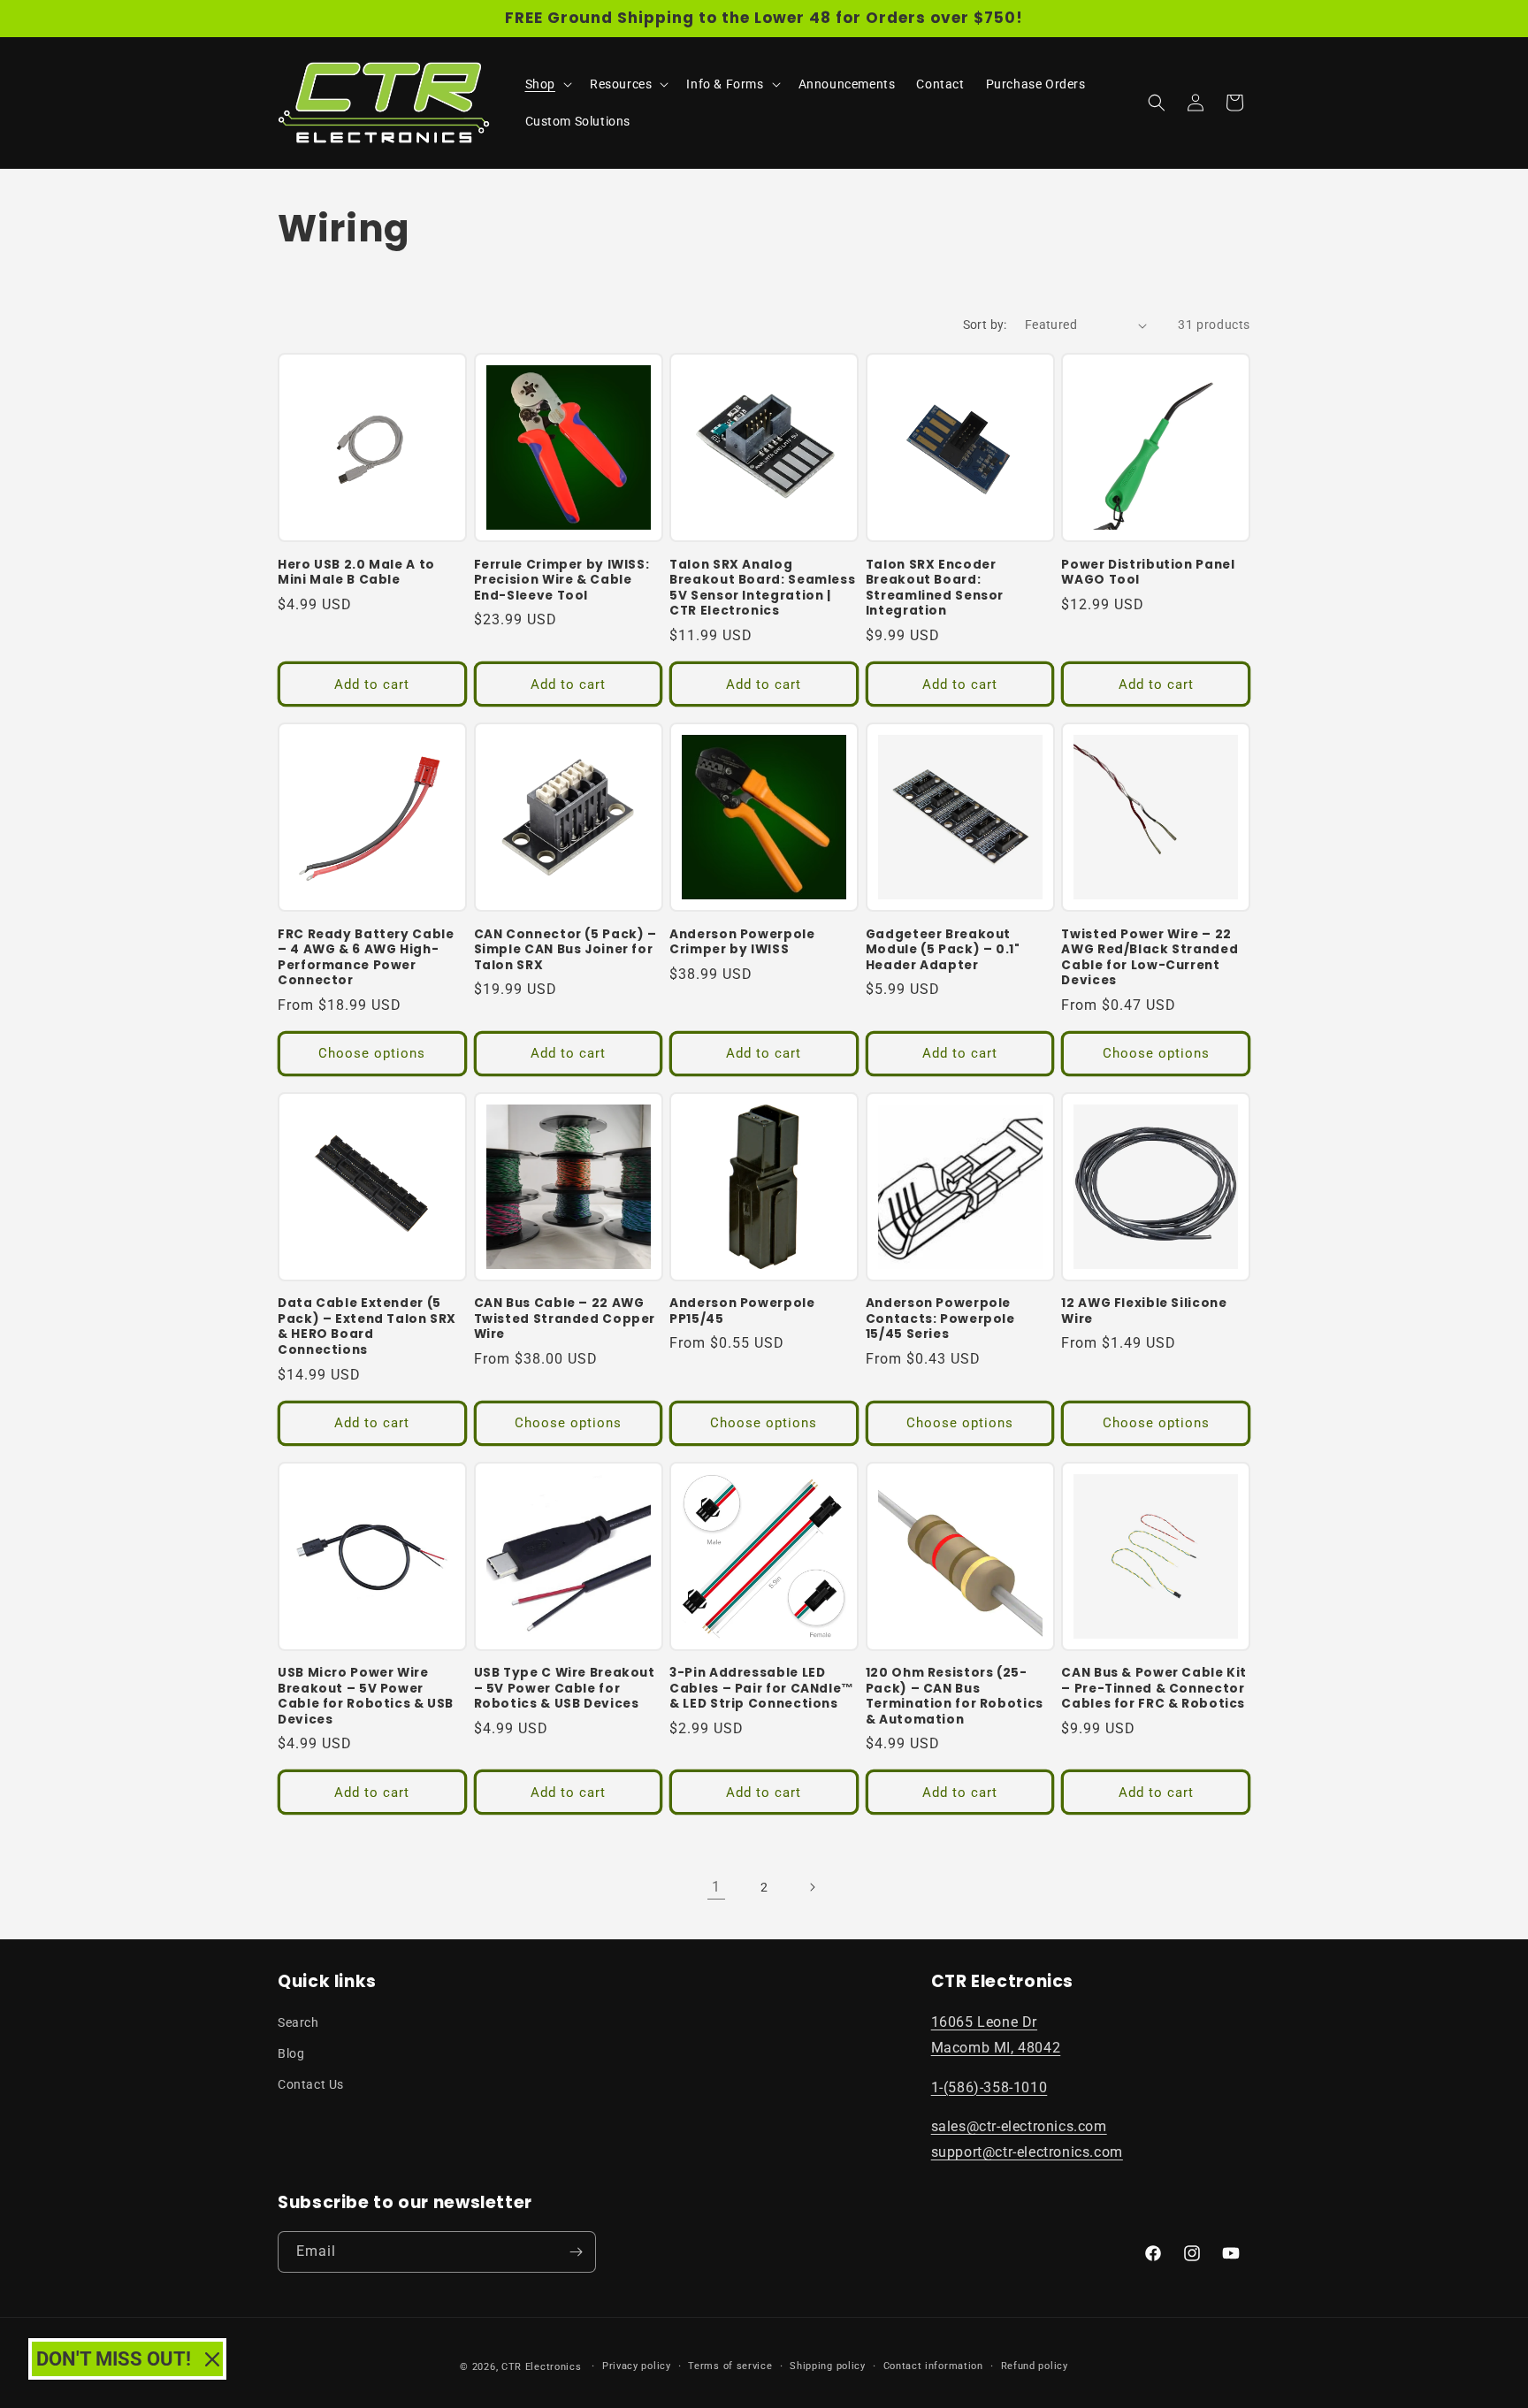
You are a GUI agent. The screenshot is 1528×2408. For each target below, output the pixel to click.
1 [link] (716, 1887)
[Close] (212, 2359)
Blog (291, 2053)
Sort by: (985, 325)
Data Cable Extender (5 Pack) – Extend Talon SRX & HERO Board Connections (367, 1326)
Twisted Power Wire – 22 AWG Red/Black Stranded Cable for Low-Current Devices (1150, 958)
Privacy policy (637, 2366)
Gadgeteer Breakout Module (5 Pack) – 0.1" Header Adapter (943, 950)
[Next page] (812, 1887)
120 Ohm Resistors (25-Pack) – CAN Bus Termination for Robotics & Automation (955, 1696)
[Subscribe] (576, 2252)
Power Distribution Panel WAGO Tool (1148, 573)
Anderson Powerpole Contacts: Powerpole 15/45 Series (940, 1319)
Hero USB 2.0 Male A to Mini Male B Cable (356, 573)
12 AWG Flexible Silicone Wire (1144, 1311)
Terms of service (730, 2366)
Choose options (372, 1053)
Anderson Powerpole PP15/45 (742, 1311)
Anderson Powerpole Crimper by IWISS (742, 942)
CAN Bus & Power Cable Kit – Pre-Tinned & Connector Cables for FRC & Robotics (1154, 1689)
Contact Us (311, 2084)
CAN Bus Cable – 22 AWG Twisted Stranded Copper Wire (565, 1319)
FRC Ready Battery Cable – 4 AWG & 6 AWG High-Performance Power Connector (366, 958)
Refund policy (1035, 2366)
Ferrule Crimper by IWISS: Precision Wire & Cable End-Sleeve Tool (562, 581)
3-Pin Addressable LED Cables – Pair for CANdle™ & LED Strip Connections (762, 1689)
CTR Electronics (542, 2367)
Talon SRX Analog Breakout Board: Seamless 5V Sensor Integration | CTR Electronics (762, 588)
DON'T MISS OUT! (114, 2359)
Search (298, 2022)
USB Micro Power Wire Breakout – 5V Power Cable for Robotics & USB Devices (366, 1696)
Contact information (933, 2366)
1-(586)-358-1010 (989, 2087)
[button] (547, 84)
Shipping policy (828, 2366)
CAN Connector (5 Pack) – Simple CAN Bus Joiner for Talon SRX (565, 950)
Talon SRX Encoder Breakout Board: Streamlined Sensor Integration (935, 588)
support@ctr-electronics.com (1027, 2152)
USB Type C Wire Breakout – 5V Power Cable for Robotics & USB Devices (565, 1689)
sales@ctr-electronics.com (1019, 2126)
